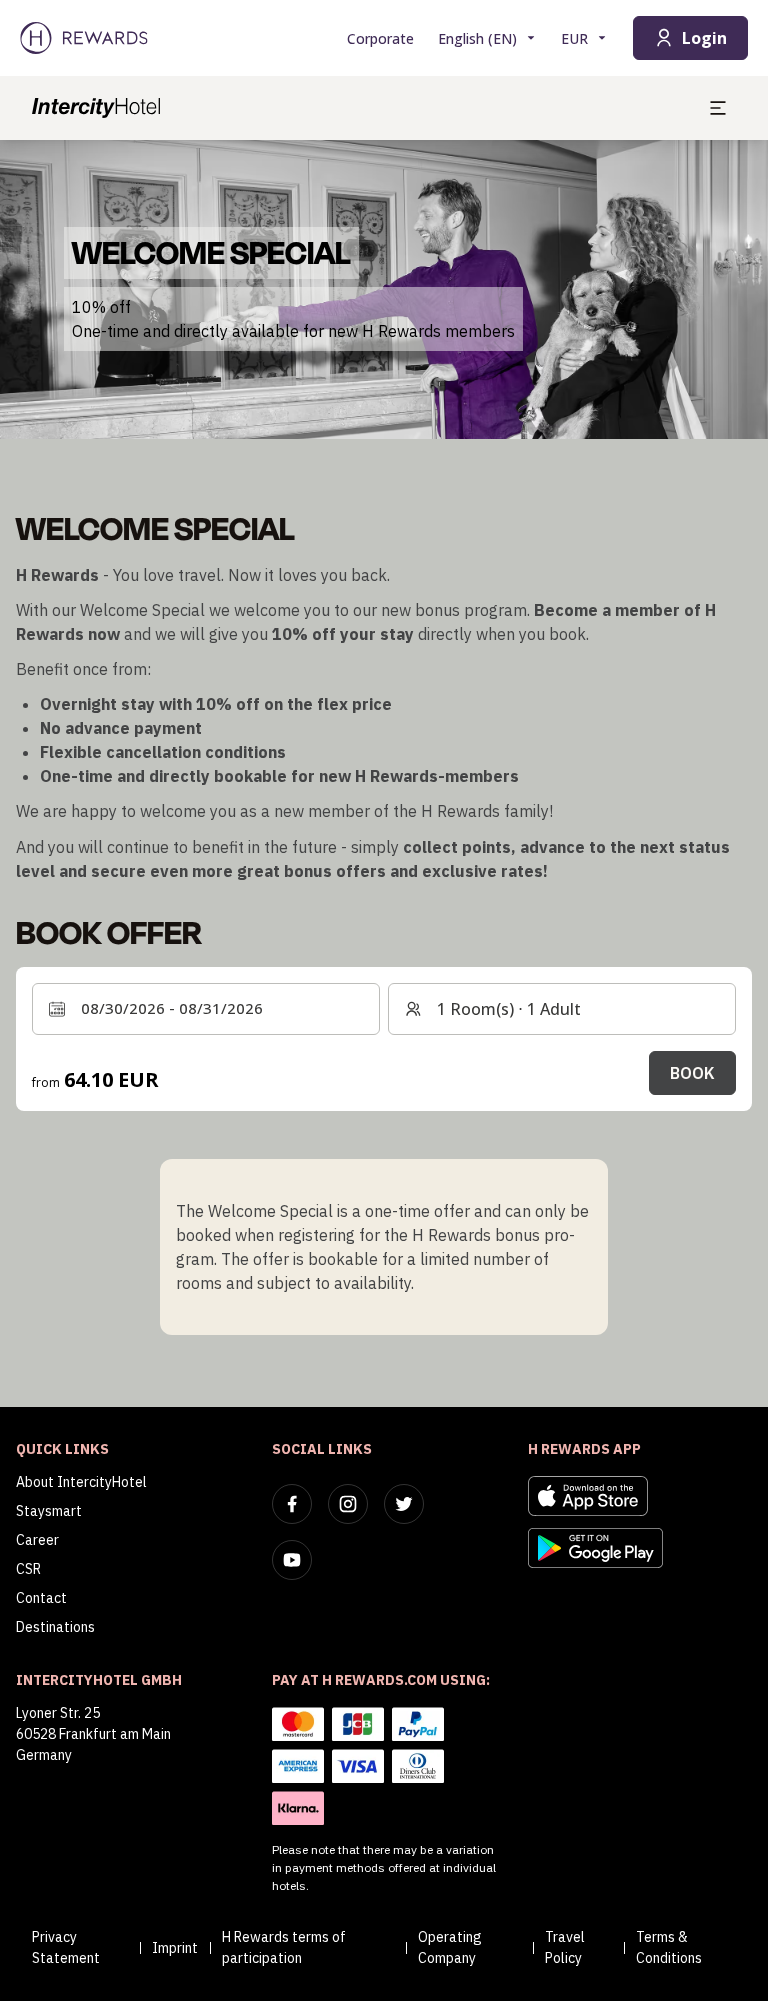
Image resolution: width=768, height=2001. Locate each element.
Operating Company (450, 1947)
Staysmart (49, 1511)
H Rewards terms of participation (284, 1947)
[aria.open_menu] (718, 108)
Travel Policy (565, 1947)
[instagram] (348, 1504)
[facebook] (292, 1504)
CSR (28, 1569)
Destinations (55, 1627)
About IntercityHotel (81, 1482)
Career (37, 1540)
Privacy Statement (66, 1947)
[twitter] (404, 1504)
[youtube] (292, 1560)
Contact (41, 1598)
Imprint (175, 1948)
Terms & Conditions (669, 1947)
